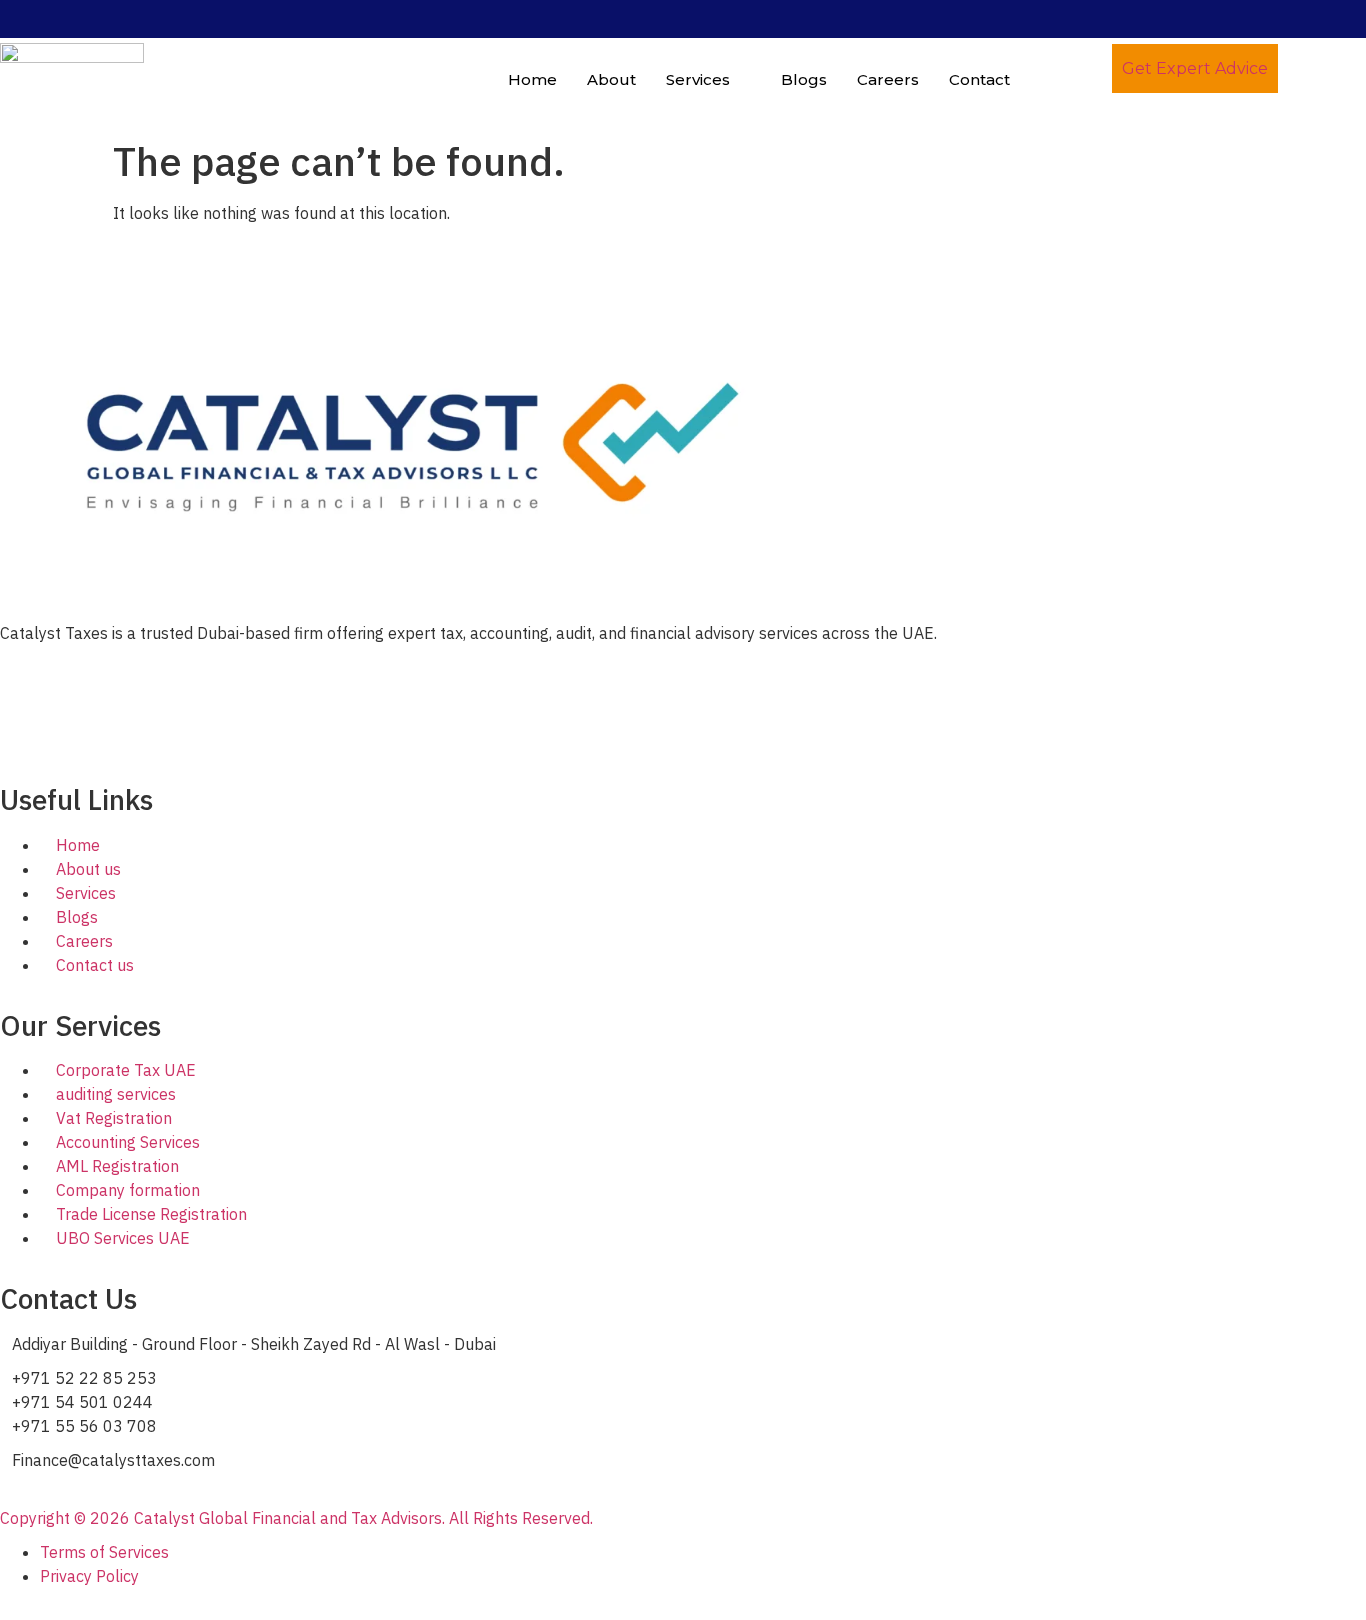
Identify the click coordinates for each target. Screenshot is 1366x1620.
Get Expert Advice (1195, 68)
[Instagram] (6, 691)
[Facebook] (6, 667)
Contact (979, 79)
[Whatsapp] (6, 739)
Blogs (804, 79)
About (611, 79)
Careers (888, 79)
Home (532, 79)
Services (698, 79)
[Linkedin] (6, 715)
